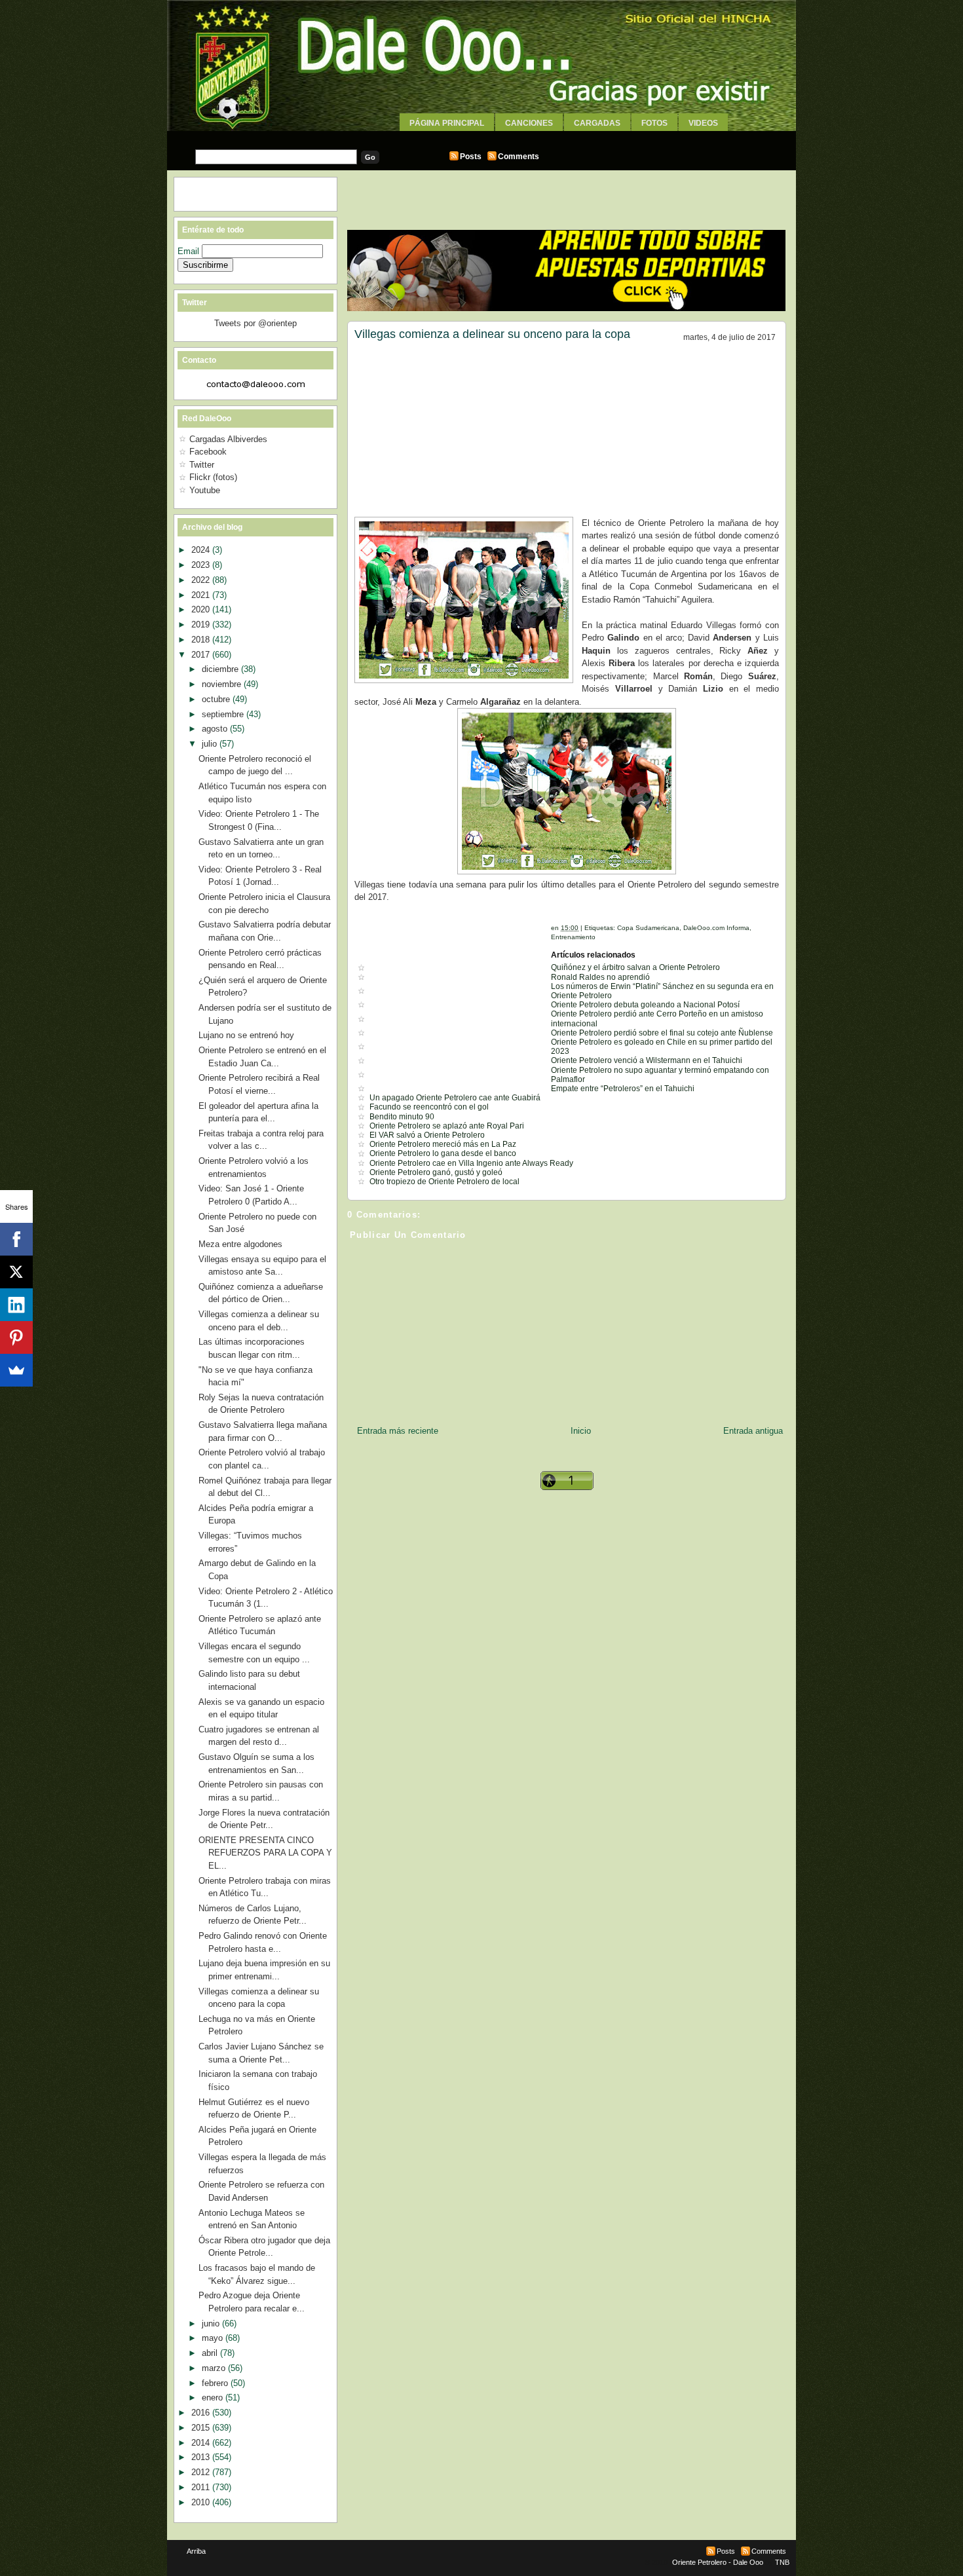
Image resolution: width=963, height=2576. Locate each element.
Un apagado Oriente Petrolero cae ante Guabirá (455, 1098)
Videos (703, 123)
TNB (782, 2562)
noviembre (223, 684)
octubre (217, 699)
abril (211, 2353)
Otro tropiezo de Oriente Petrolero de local (444, 1182)
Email (190, 251)
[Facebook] (16, 1239)
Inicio (581, 1431)
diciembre (221, 669)
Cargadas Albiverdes (228, 439)
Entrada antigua (753, 1431)
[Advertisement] (481, 136)
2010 (202, 2502)
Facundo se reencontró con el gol (429, 1107)
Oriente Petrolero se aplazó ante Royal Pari (447, 1126)
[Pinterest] (16, 1337)
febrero (216, 2383)
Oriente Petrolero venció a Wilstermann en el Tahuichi (647, 1060)
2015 (202, 2428)
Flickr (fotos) (213, 477)
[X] (16, 1272)
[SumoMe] (16, 1370)
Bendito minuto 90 (402, 1117)
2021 (202, 595)
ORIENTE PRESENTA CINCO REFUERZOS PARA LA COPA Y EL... (265, 1853)
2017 (202, 655)
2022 (202, 580)
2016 (202, 2413)
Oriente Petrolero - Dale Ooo (718, 2562)
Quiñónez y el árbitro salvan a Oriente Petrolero (635, 967)
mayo (214, 2338)
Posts (471, 157)
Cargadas (597, 123)
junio (212, 2324)
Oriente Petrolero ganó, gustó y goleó (436, 1172)
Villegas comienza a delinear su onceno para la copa (492, 334)
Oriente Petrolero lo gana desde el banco (443, 1153)
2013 (202, 2457)
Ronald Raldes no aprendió (600, 977)
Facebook (208, 452)
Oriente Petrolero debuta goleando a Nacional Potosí (645, 1005)
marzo (215, 2368)
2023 (202, 565)
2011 (202, 2487)
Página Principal (447, 123)
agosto (216, 729)
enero (214, 2398)
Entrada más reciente (398, 1431)
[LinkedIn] (16, 1305)
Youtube (205, 490)
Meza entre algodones (240, 1244)
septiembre (224, 714)
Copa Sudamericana (648, 928)
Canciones (529, 123)
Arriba (196, 2551)
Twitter (202, 465)
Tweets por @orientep (255, 323)
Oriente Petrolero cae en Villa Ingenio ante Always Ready (471, 1163)
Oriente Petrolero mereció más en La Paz (443, 1144)
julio (211, 744)
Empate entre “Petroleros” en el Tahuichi (623, 1089)
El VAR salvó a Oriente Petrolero (427, 1135)
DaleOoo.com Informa (716, 928)
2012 (202, 2472)
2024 (202, 550)
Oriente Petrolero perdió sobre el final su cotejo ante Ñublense (662, 1033)
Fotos (654, 123)
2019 (202, 625)
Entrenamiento (573, 937)
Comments (519, 157)
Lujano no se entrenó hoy (246, 1035)
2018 (202, 640)
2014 (202, 2443)
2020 (202, 609)
